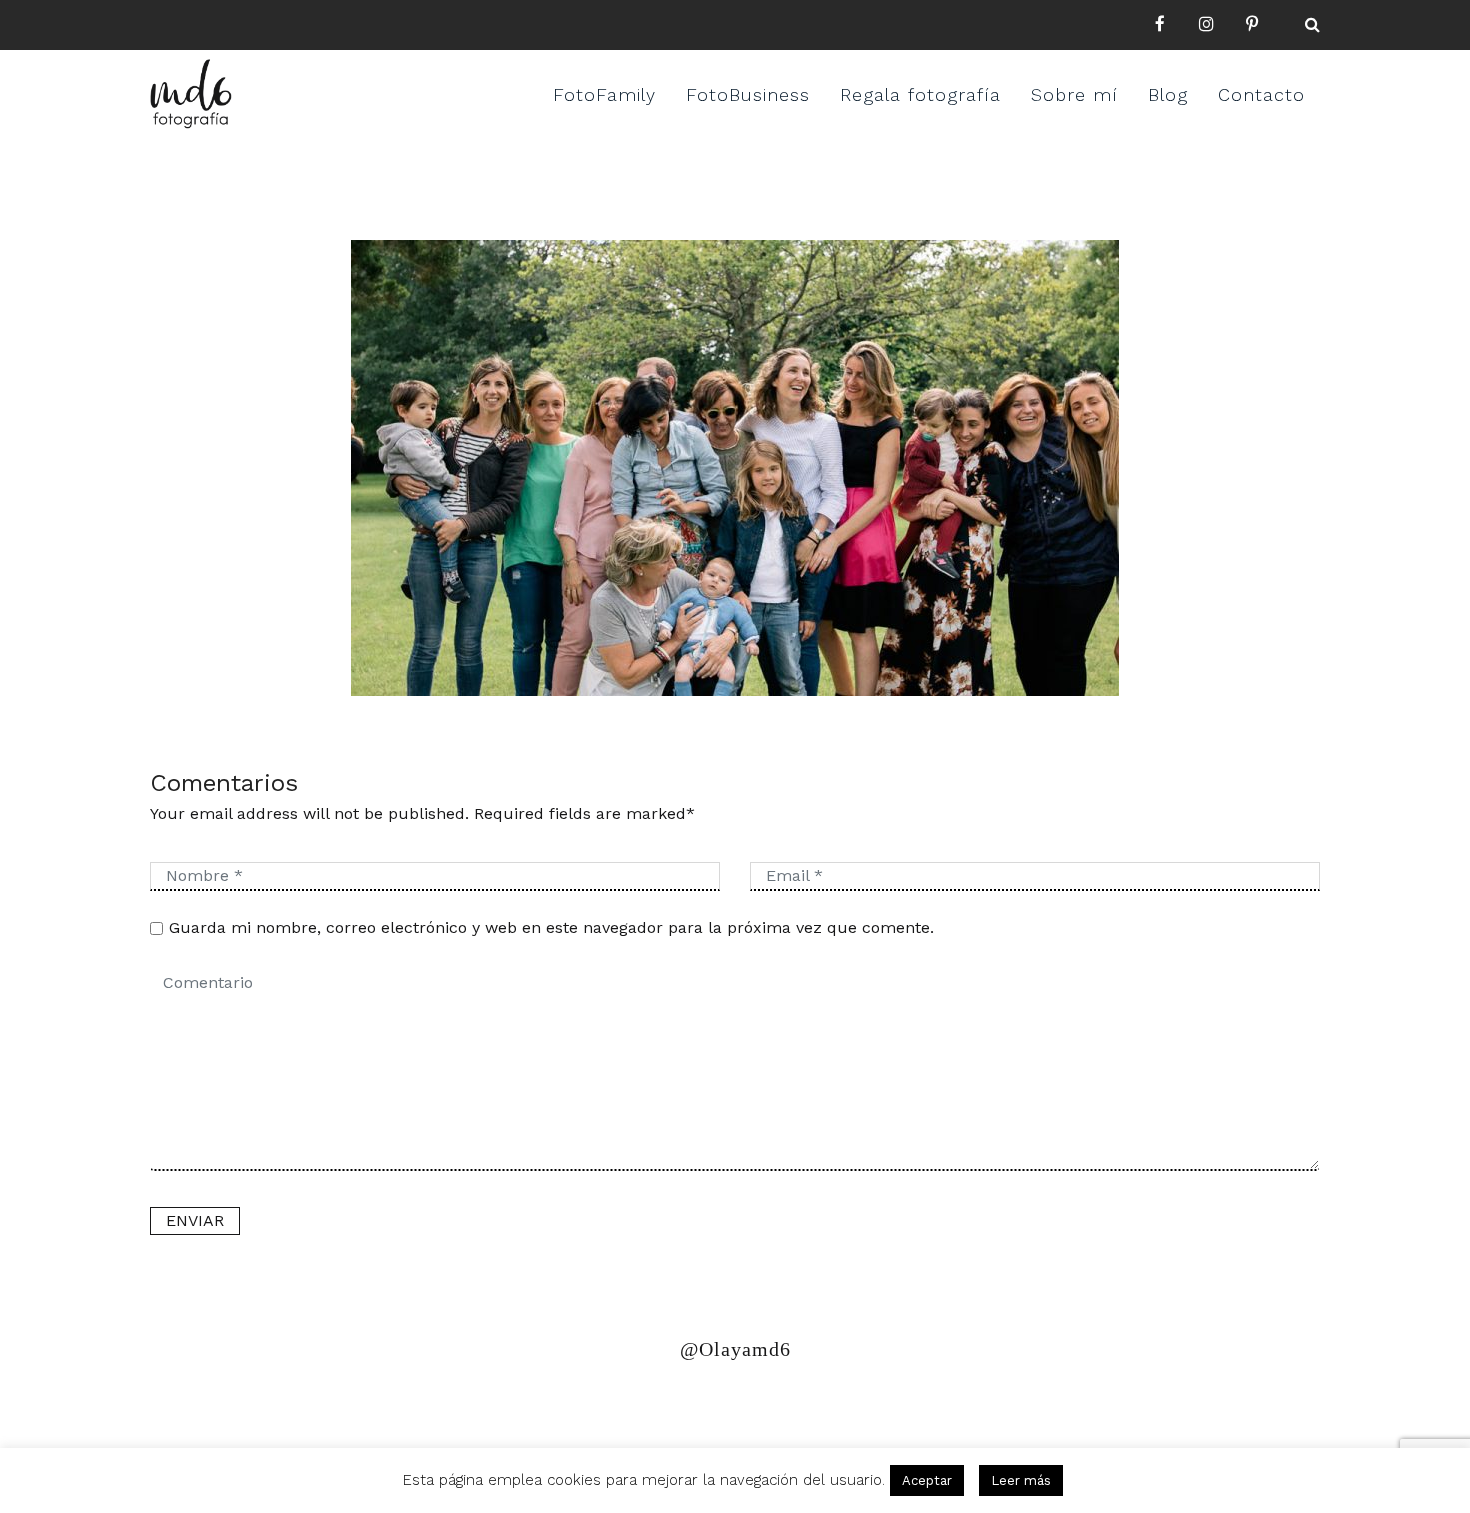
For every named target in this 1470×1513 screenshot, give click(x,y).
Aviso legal (423, 1406)
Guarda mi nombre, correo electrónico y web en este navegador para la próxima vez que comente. (551, 927)
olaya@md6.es (562, 1406)
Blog (1168, 94)
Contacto (1261, 94)
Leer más (1021, 1480)
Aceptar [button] (927, 1480)
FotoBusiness (748, 94)
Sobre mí (1074, 94)
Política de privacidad (247, 1406)
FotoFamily (604, 94)
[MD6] (191, 94)
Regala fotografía (920, 94)
